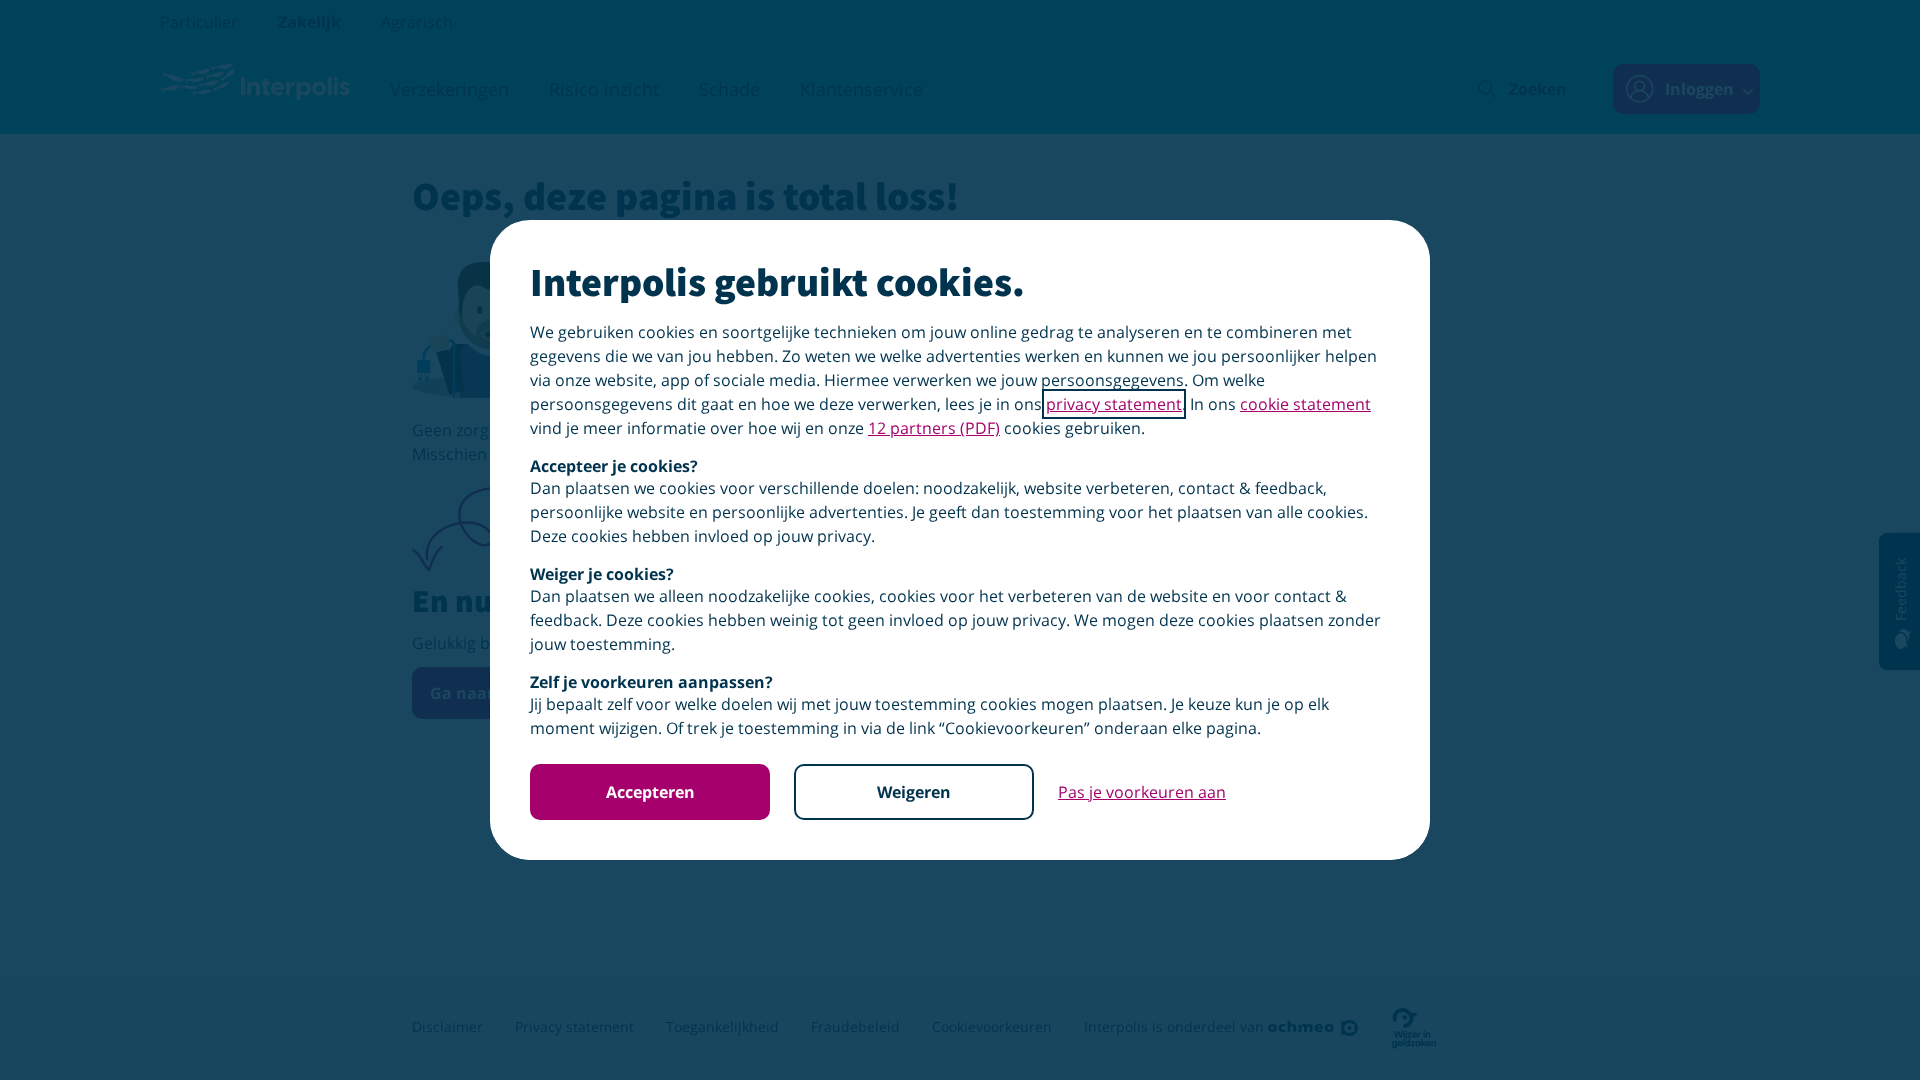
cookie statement (1305, 404)
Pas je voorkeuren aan (1142, 792)
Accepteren (650, 792)
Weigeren (914, 792)
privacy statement (1114, 404)
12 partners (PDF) (934, 428)
